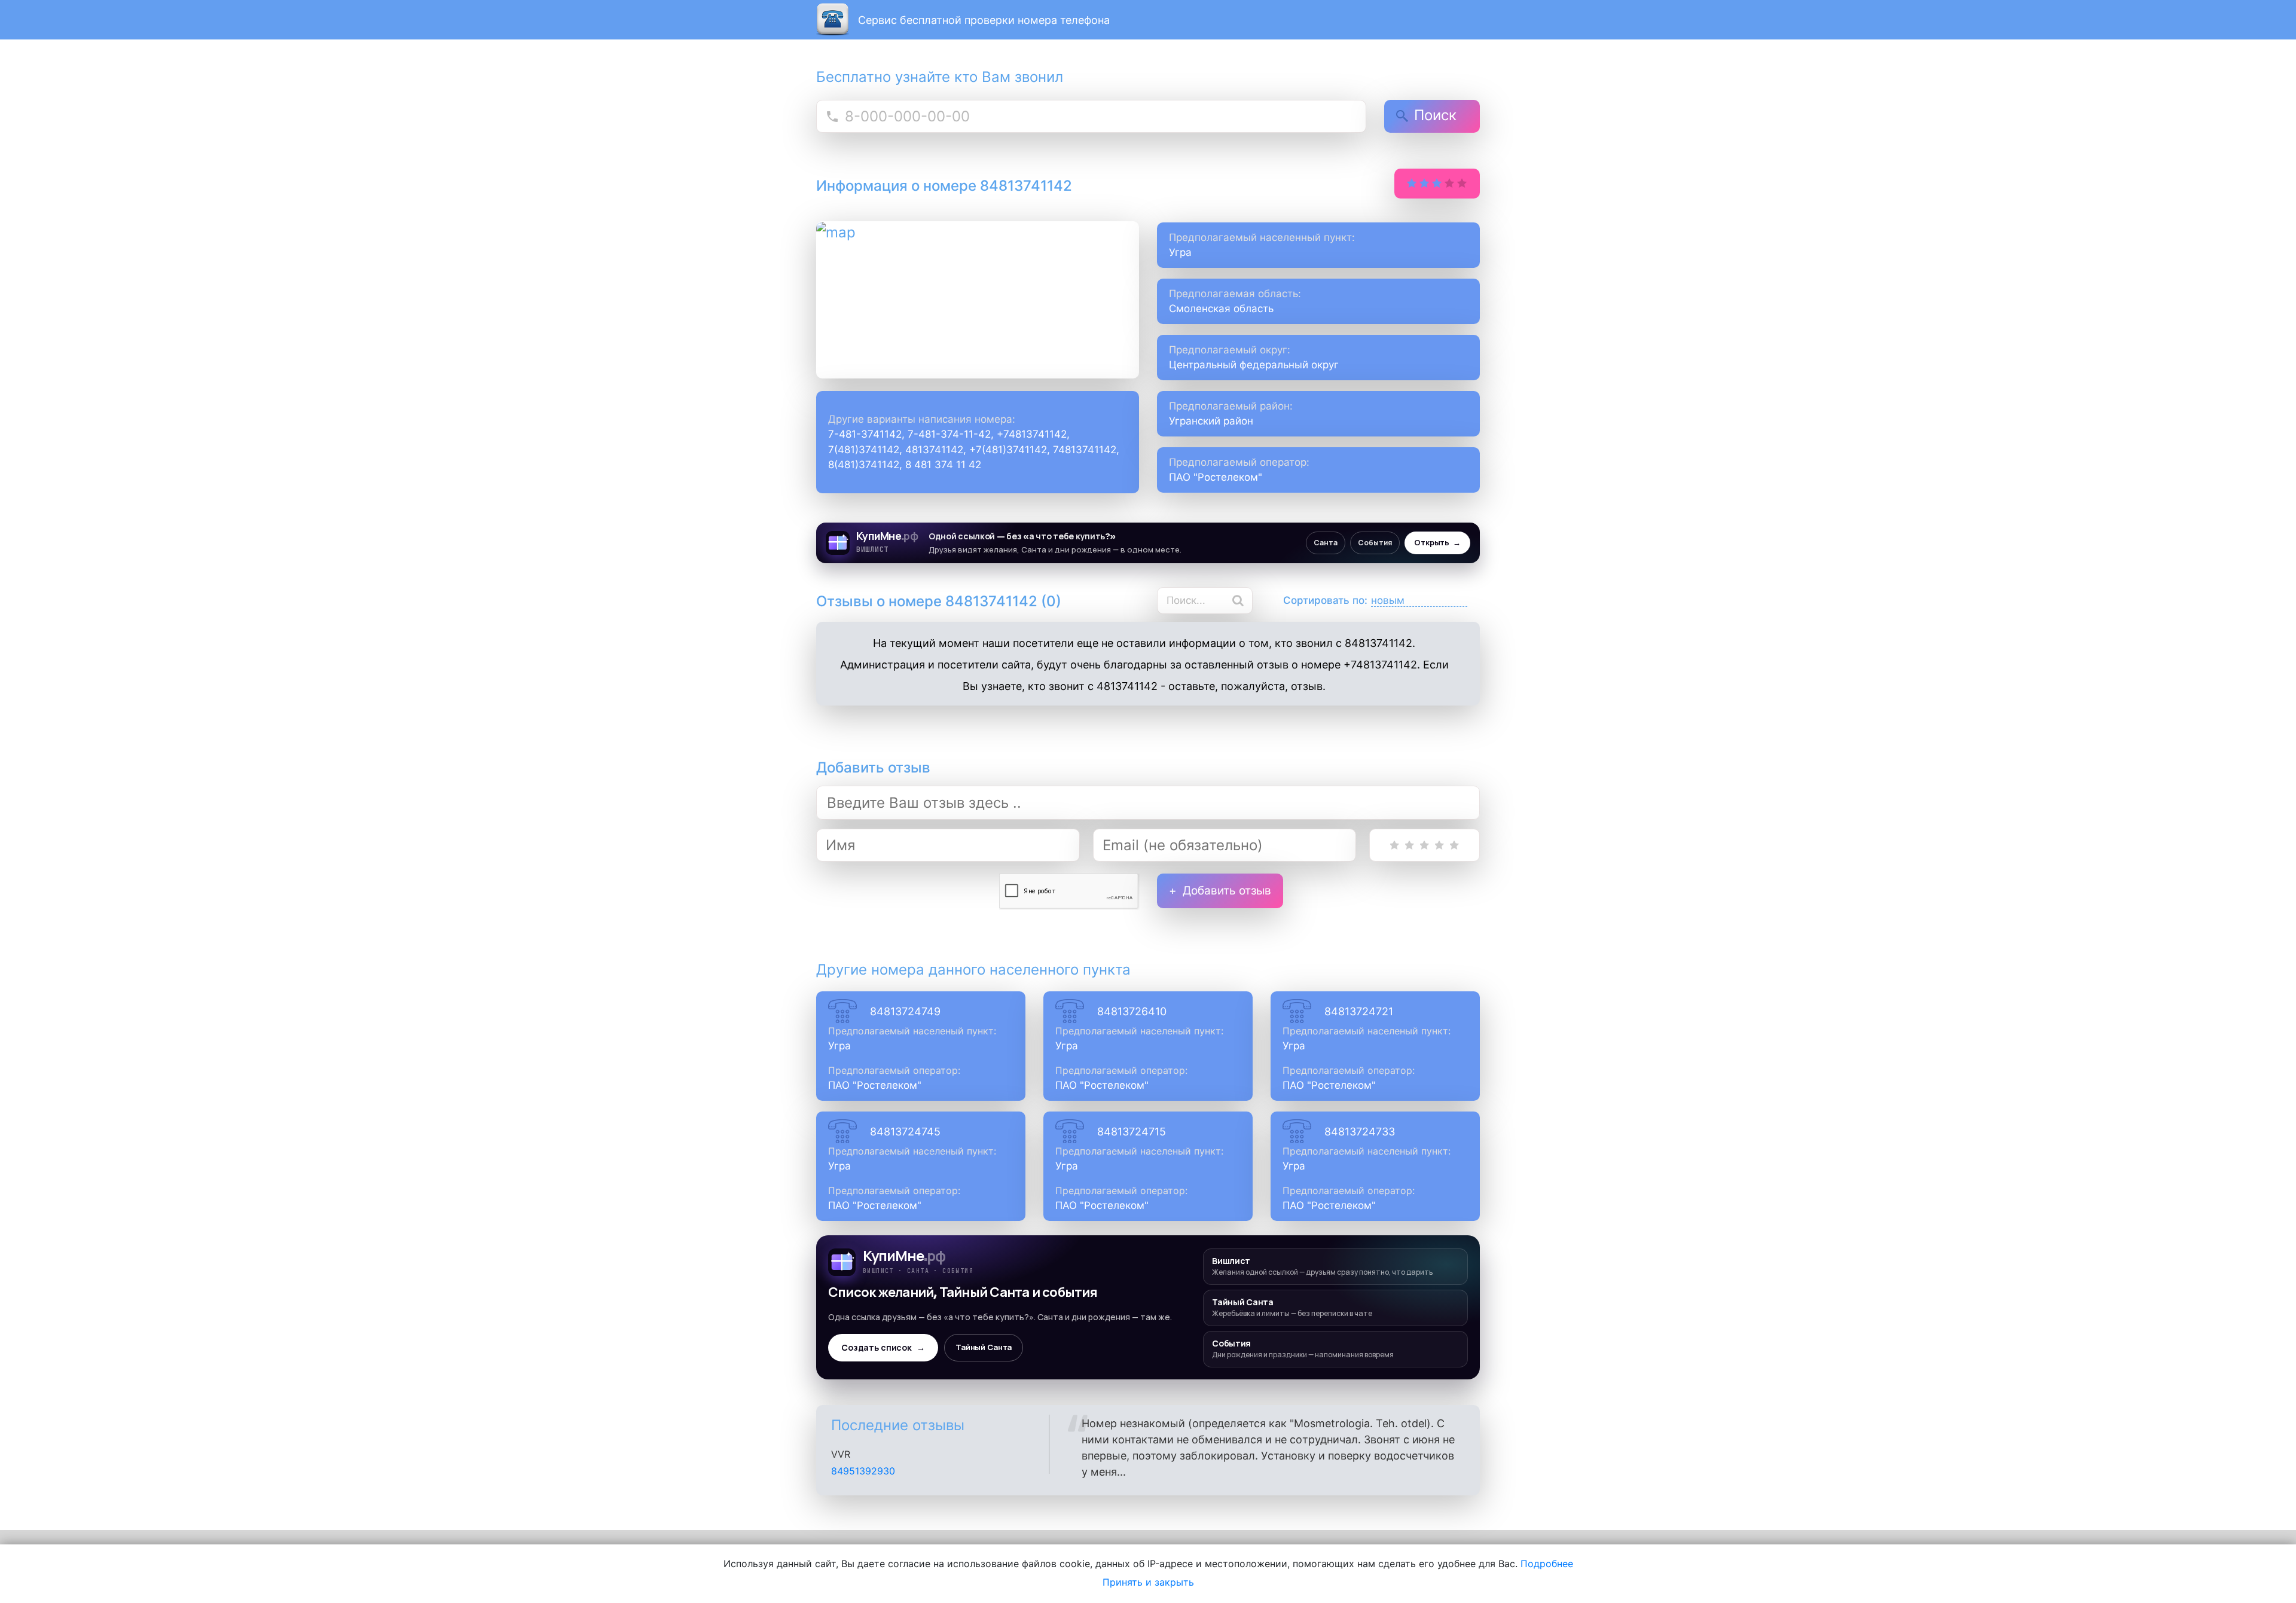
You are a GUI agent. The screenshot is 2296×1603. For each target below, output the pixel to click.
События (1375, 543)
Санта (1326, 543)
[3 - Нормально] (1425, 845)
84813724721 (1359, 1011)
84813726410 (1132, 1011)
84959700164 (863, 1471)
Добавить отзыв (1227, 891)
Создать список (883, 1348)
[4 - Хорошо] (1439, 845)
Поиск (1435, 115)
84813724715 (1132, 1132)
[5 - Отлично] (1454, 845)
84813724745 (905, 1132)
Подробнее (1547, 1564)
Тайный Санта (984, 1347)
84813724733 (1360, 1132)
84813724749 (905, 1011)
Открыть (1437, 543)
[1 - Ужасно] (1395, 845)
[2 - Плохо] (1410, 845)
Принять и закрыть (1148, 1582)
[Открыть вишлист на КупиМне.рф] (1148, 543)
